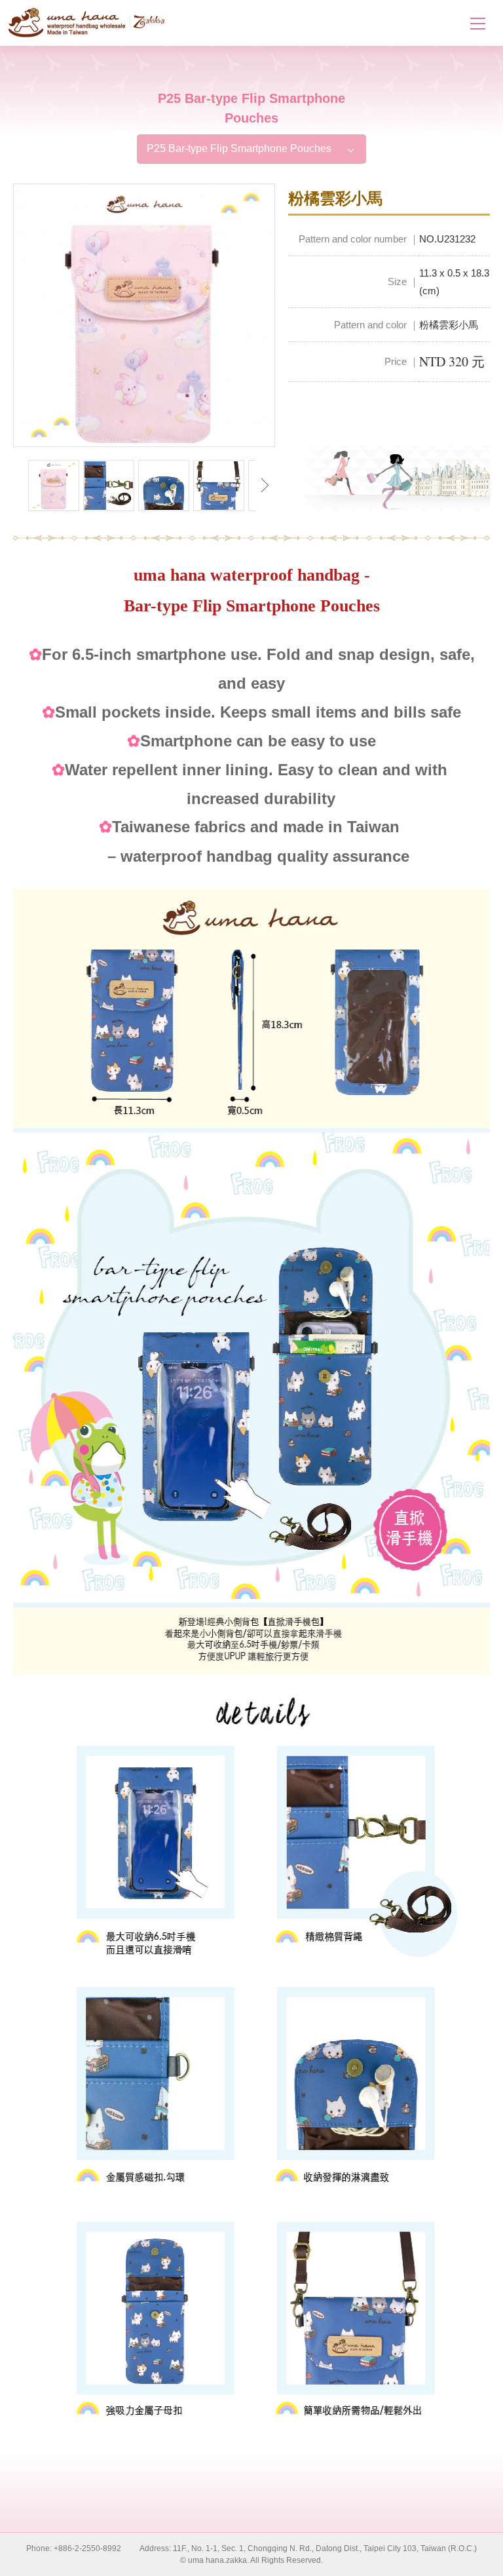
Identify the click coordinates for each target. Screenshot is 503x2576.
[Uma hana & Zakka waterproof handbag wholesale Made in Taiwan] (87, 23)
